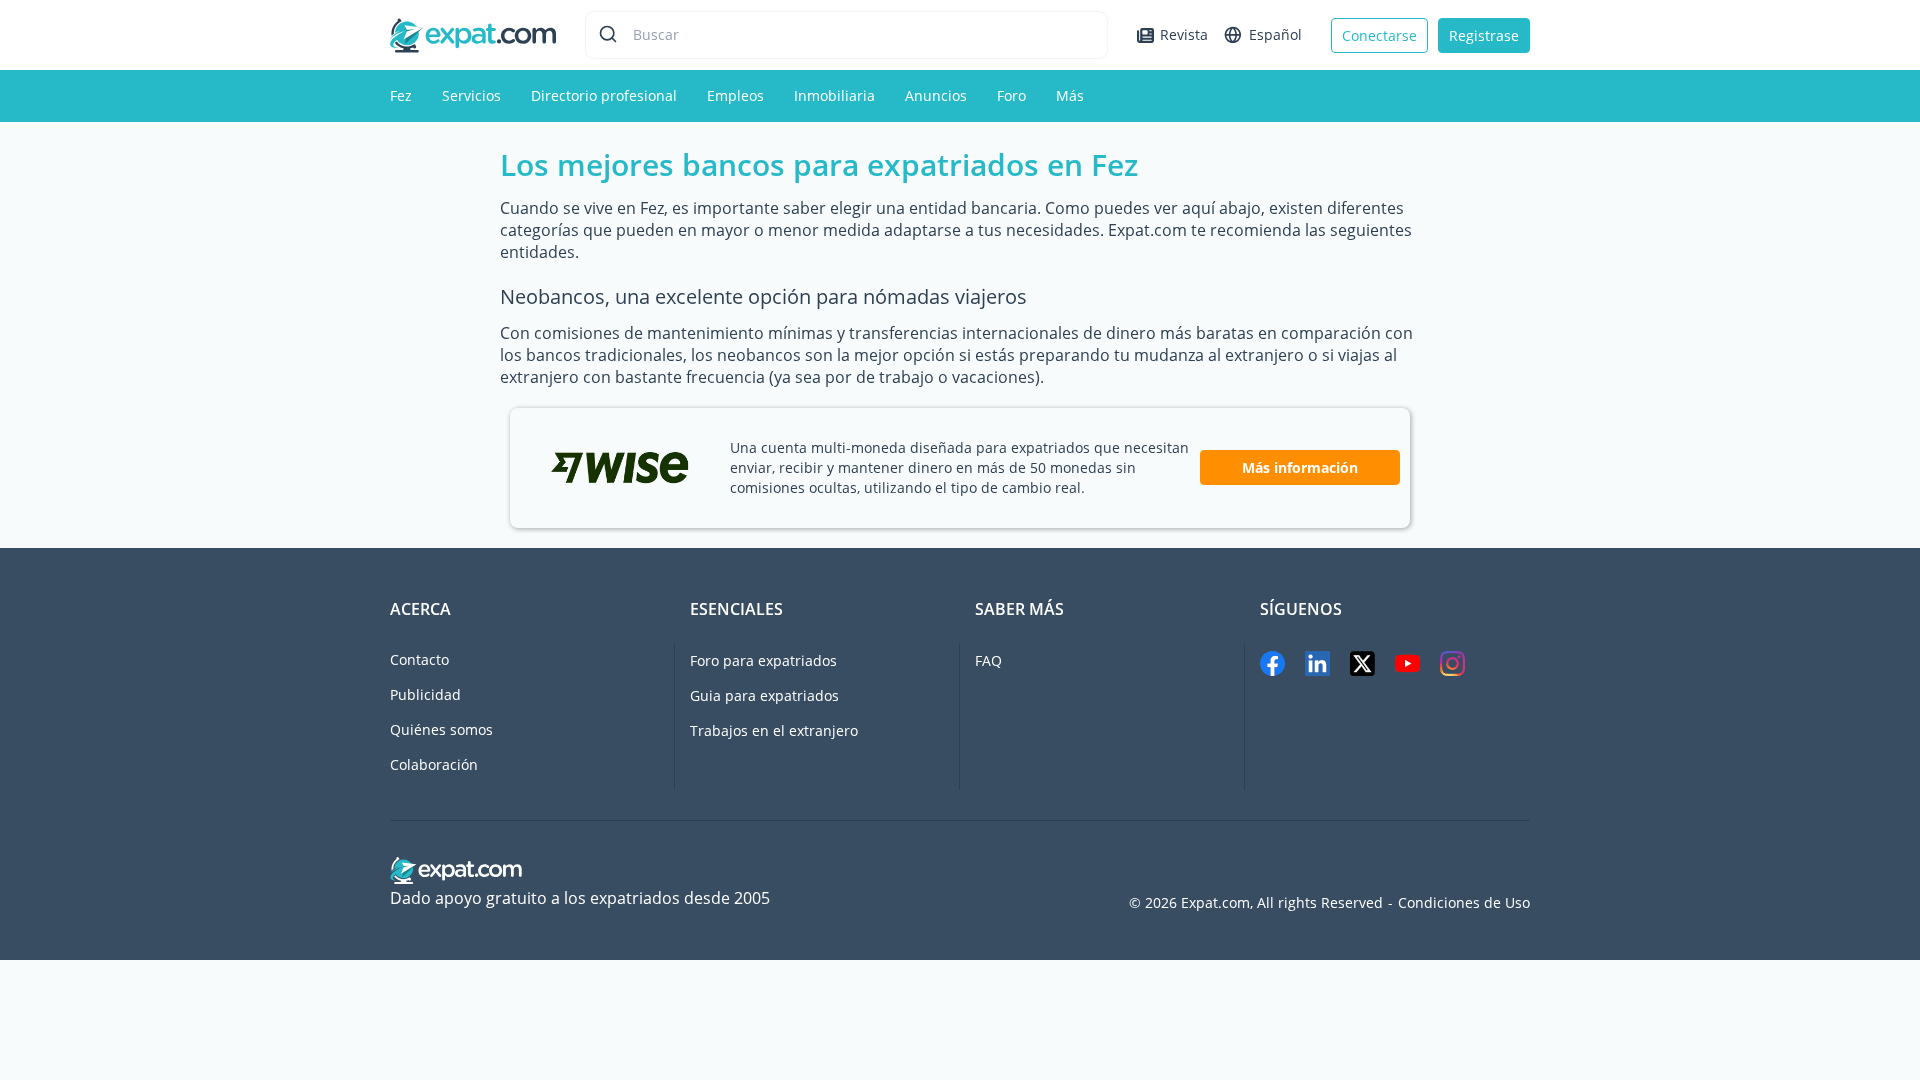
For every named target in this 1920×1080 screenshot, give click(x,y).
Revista (1184, 34)
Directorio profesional (604, 95)
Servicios (471, 95)
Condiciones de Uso (1464, 903)
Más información (1300, 467)
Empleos (735, 95)
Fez (401, 95)
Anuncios (936, 95)
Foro (1011, 95)
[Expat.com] (473, 33)
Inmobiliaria (834, 95)
